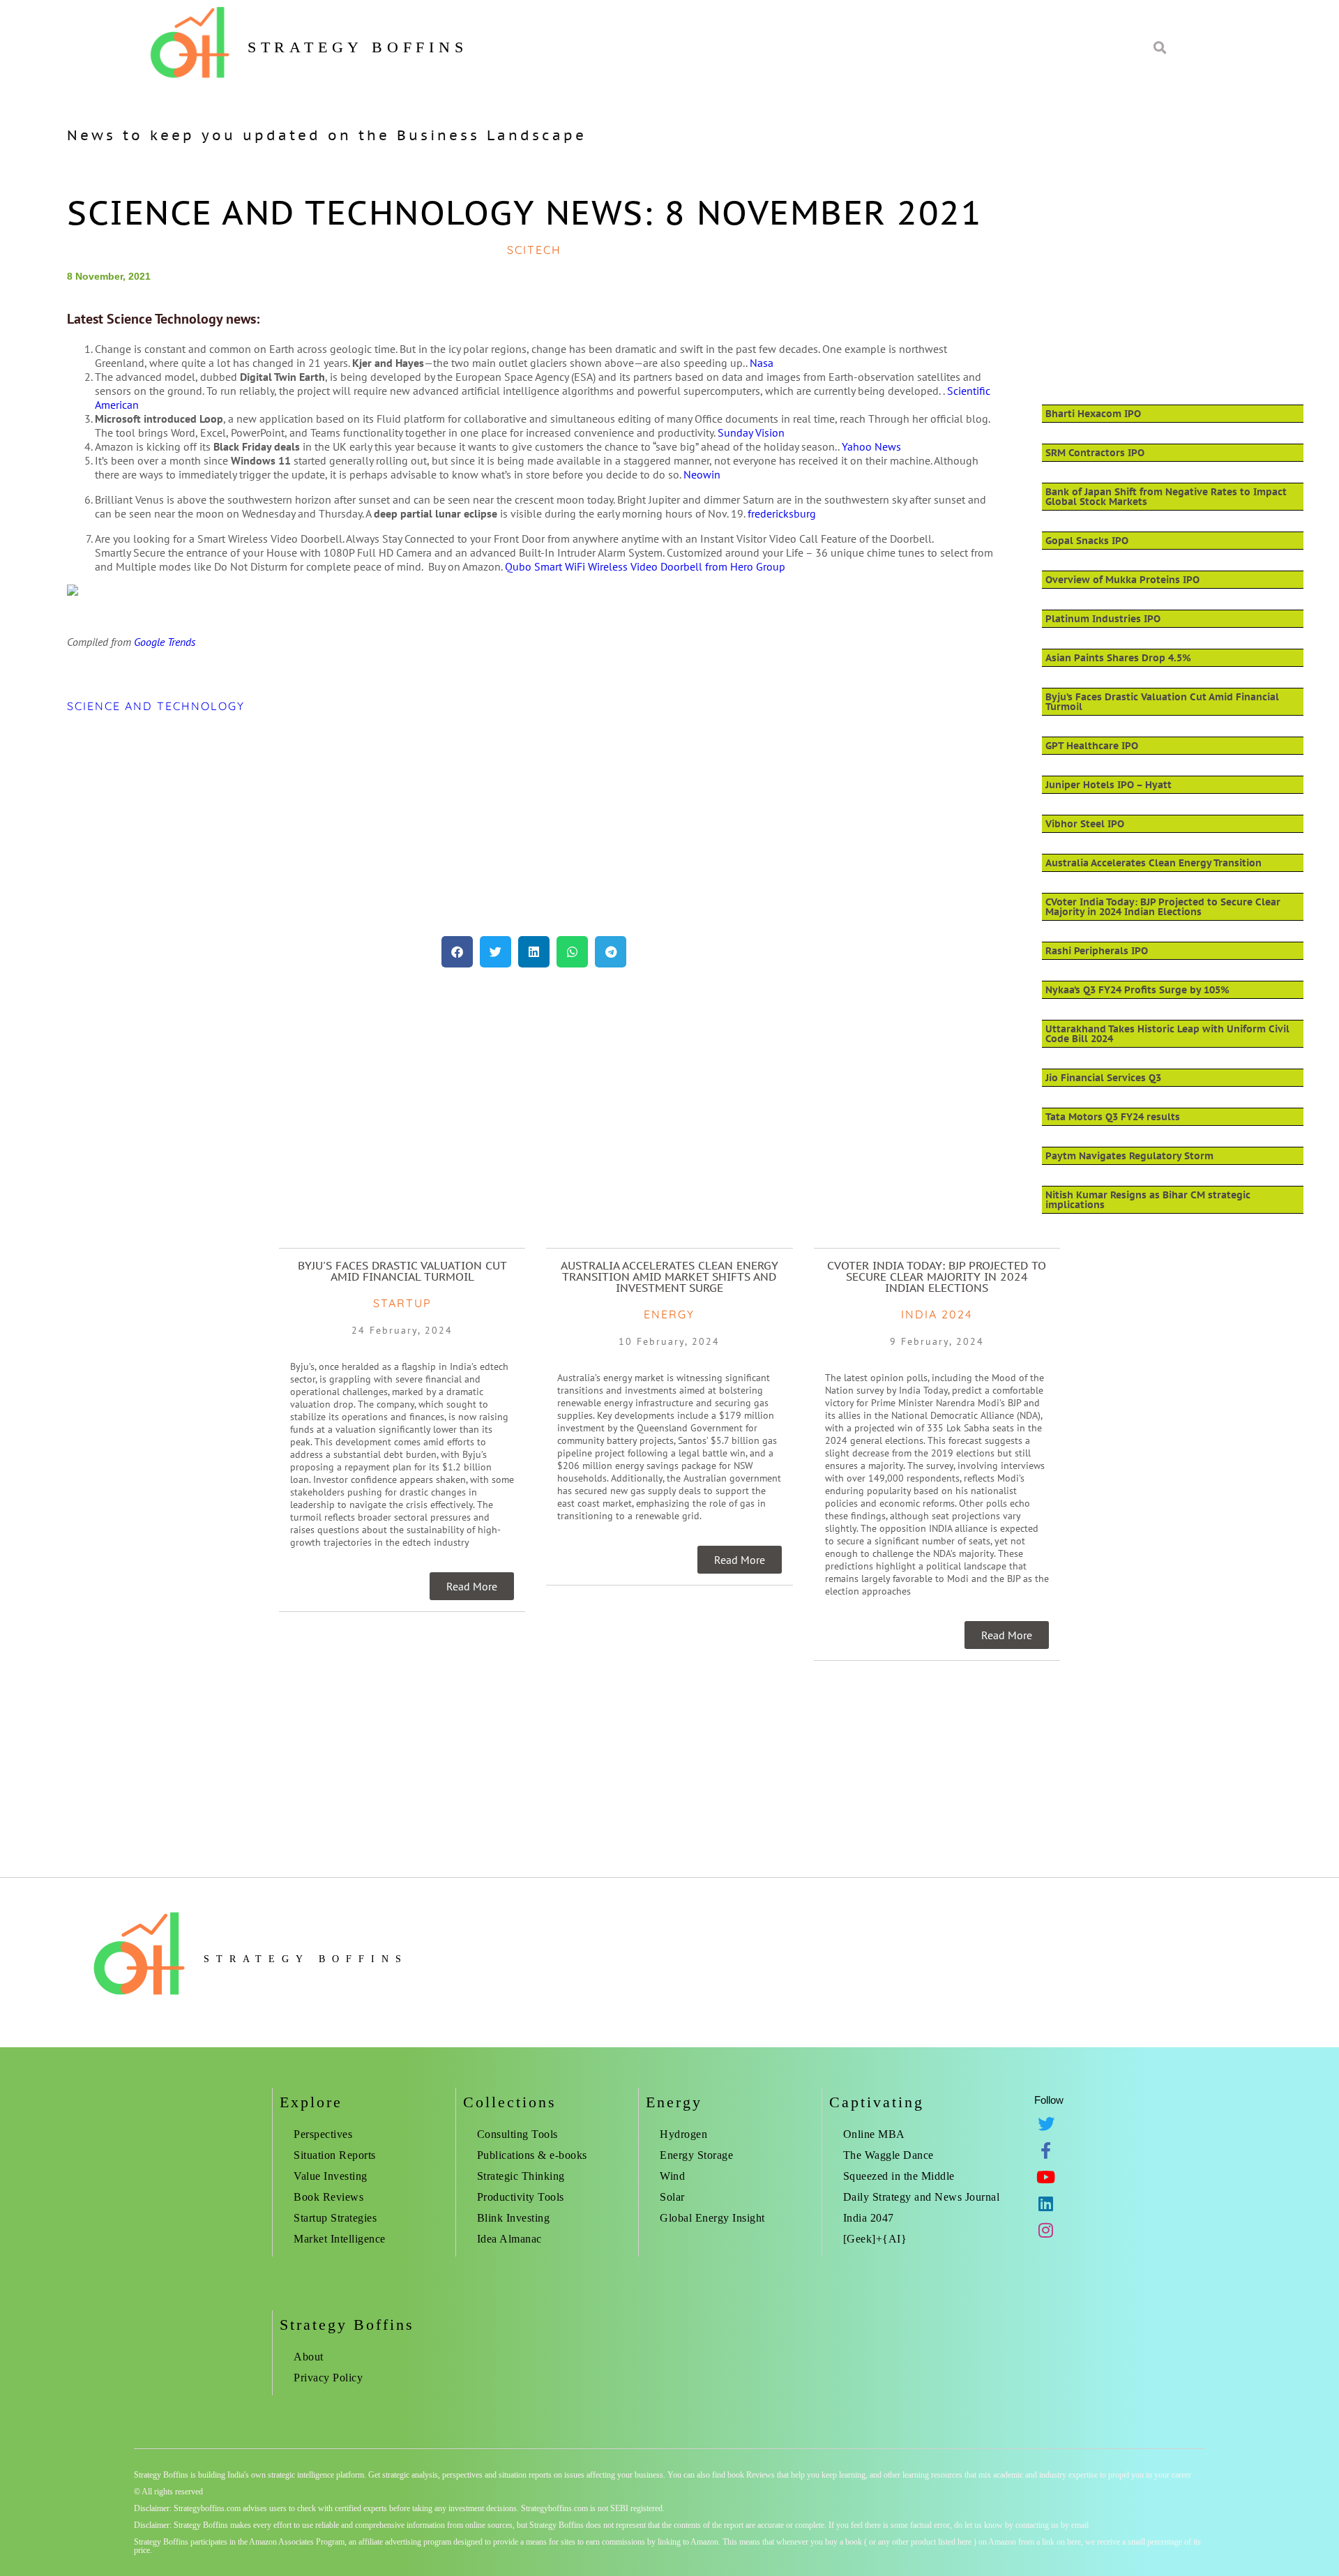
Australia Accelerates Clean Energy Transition (1153, 863)
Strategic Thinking (521, 2176)
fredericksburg (782, 513)
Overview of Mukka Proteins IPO (1122, 580)
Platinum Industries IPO (1103, 619)
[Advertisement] (485, 824)
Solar (672, 2197)
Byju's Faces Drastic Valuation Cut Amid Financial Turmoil (402, 1271)
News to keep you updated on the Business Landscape (327, 135)
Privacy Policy (328, 2378)
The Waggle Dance (888, 2155)
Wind (672, 2176)
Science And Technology (156, 706)
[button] (457, 952)
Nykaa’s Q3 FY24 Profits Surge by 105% (1137, 990)
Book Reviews (328, 2197)
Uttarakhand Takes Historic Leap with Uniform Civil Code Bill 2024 (1167, 1034)
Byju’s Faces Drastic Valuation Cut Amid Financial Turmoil (1162, 702)
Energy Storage (696, 2155)
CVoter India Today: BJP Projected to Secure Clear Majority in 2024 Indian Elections (1163, 907)
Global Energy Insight (712, 2218)
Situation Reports (335, 2155)
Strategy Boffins (358, 47)
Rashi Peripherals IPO (1097, 951)
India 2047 (869, 2218)
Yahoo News (871, 446)
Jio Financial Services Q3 (1103, 1078)
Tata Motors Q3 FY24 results (1113, 1117)
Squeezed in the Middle (899, 2176)
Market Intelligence (340, 2239)
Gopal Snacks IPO (1087, 541)
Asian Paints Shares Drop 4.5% (1118, 658)
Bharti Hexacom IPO (1093, 414)
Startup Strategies (335, 2218)
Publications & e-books (532, 2155)
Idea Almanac (509, 2239)
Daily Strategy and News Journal (922, 2197)
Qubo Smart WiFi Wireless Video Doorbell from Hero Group (645, 566)
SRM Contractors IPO (1095, 453)
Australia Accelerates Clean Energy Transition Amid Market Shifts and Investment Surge (669, 1276)
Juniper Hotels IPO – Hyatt (1109, 785)
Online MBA (874, 2134)
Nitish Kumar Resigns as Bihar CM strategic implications (1148, 1200)
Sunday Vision (751, 432)
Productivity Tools (521, 2197)
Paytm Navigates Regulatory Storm (1129, 1156)
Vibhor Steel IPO (1085, 824)
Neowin (702, 474)
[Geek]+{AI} (875, 2239)
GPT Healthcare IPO (1092, 746)
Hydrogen (683, 2134)
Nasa (762, 363)
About (309, 2357)
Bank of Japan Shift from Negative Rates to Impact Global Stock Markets (1166, 497)
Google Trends (165, 642)
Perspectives (323, 2134)
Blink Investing (514, 2218)
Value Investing (331, 2176)
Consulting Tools (517, 2134)
